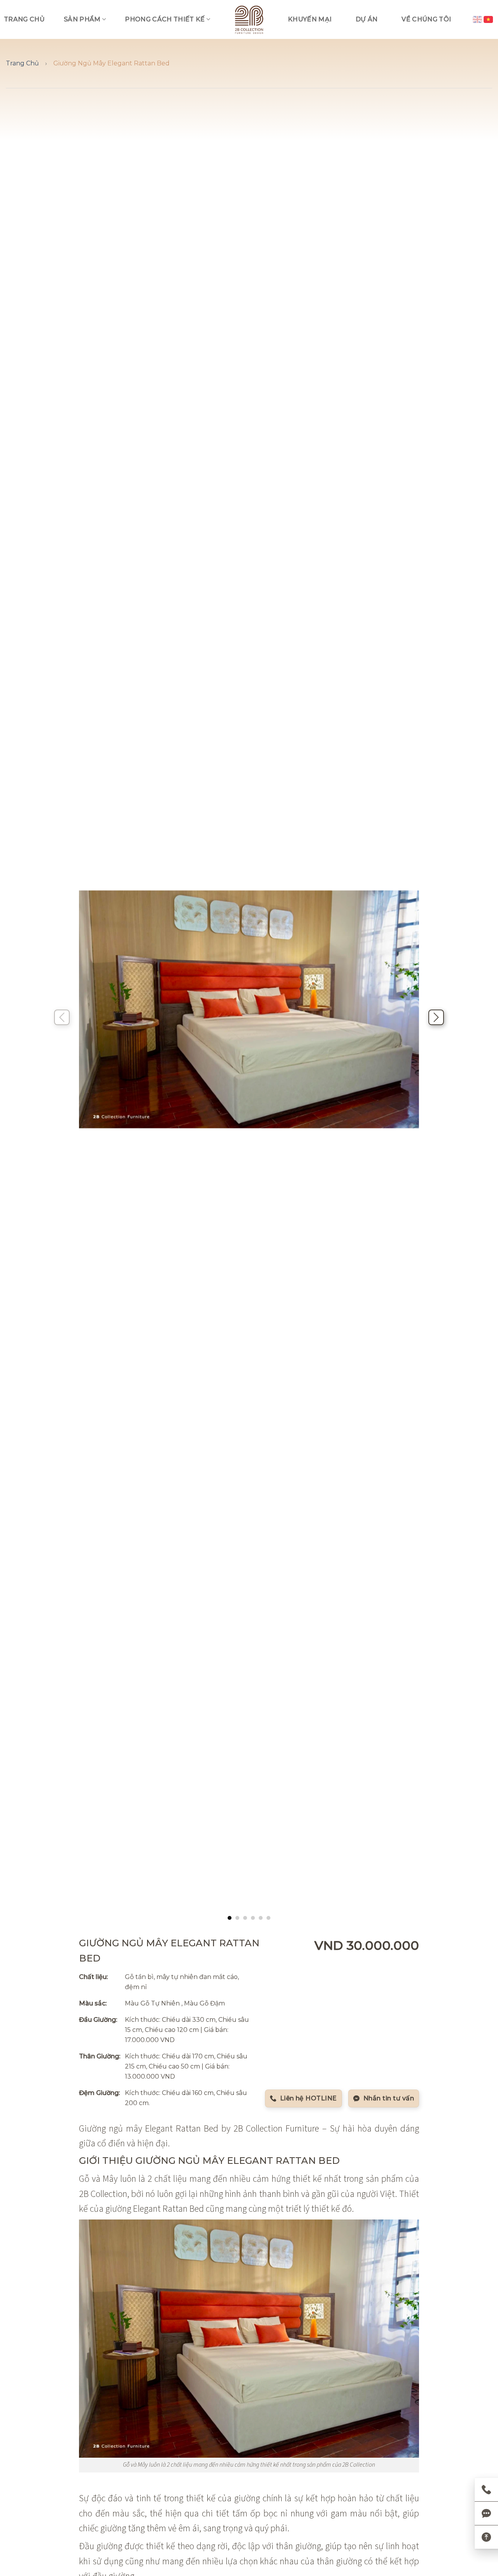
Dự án (367, 19)
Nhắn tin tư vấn (389, 2098)
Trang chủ (24, 19)
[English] (478, 19)
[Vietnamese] (489, 19)
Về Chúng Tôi (426, 19)
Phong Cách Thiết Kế (165, 19)
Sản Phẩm (82, 19)
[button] (230, 1918)
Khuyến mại (310, 19)
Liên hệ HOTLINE (309, 2098)
